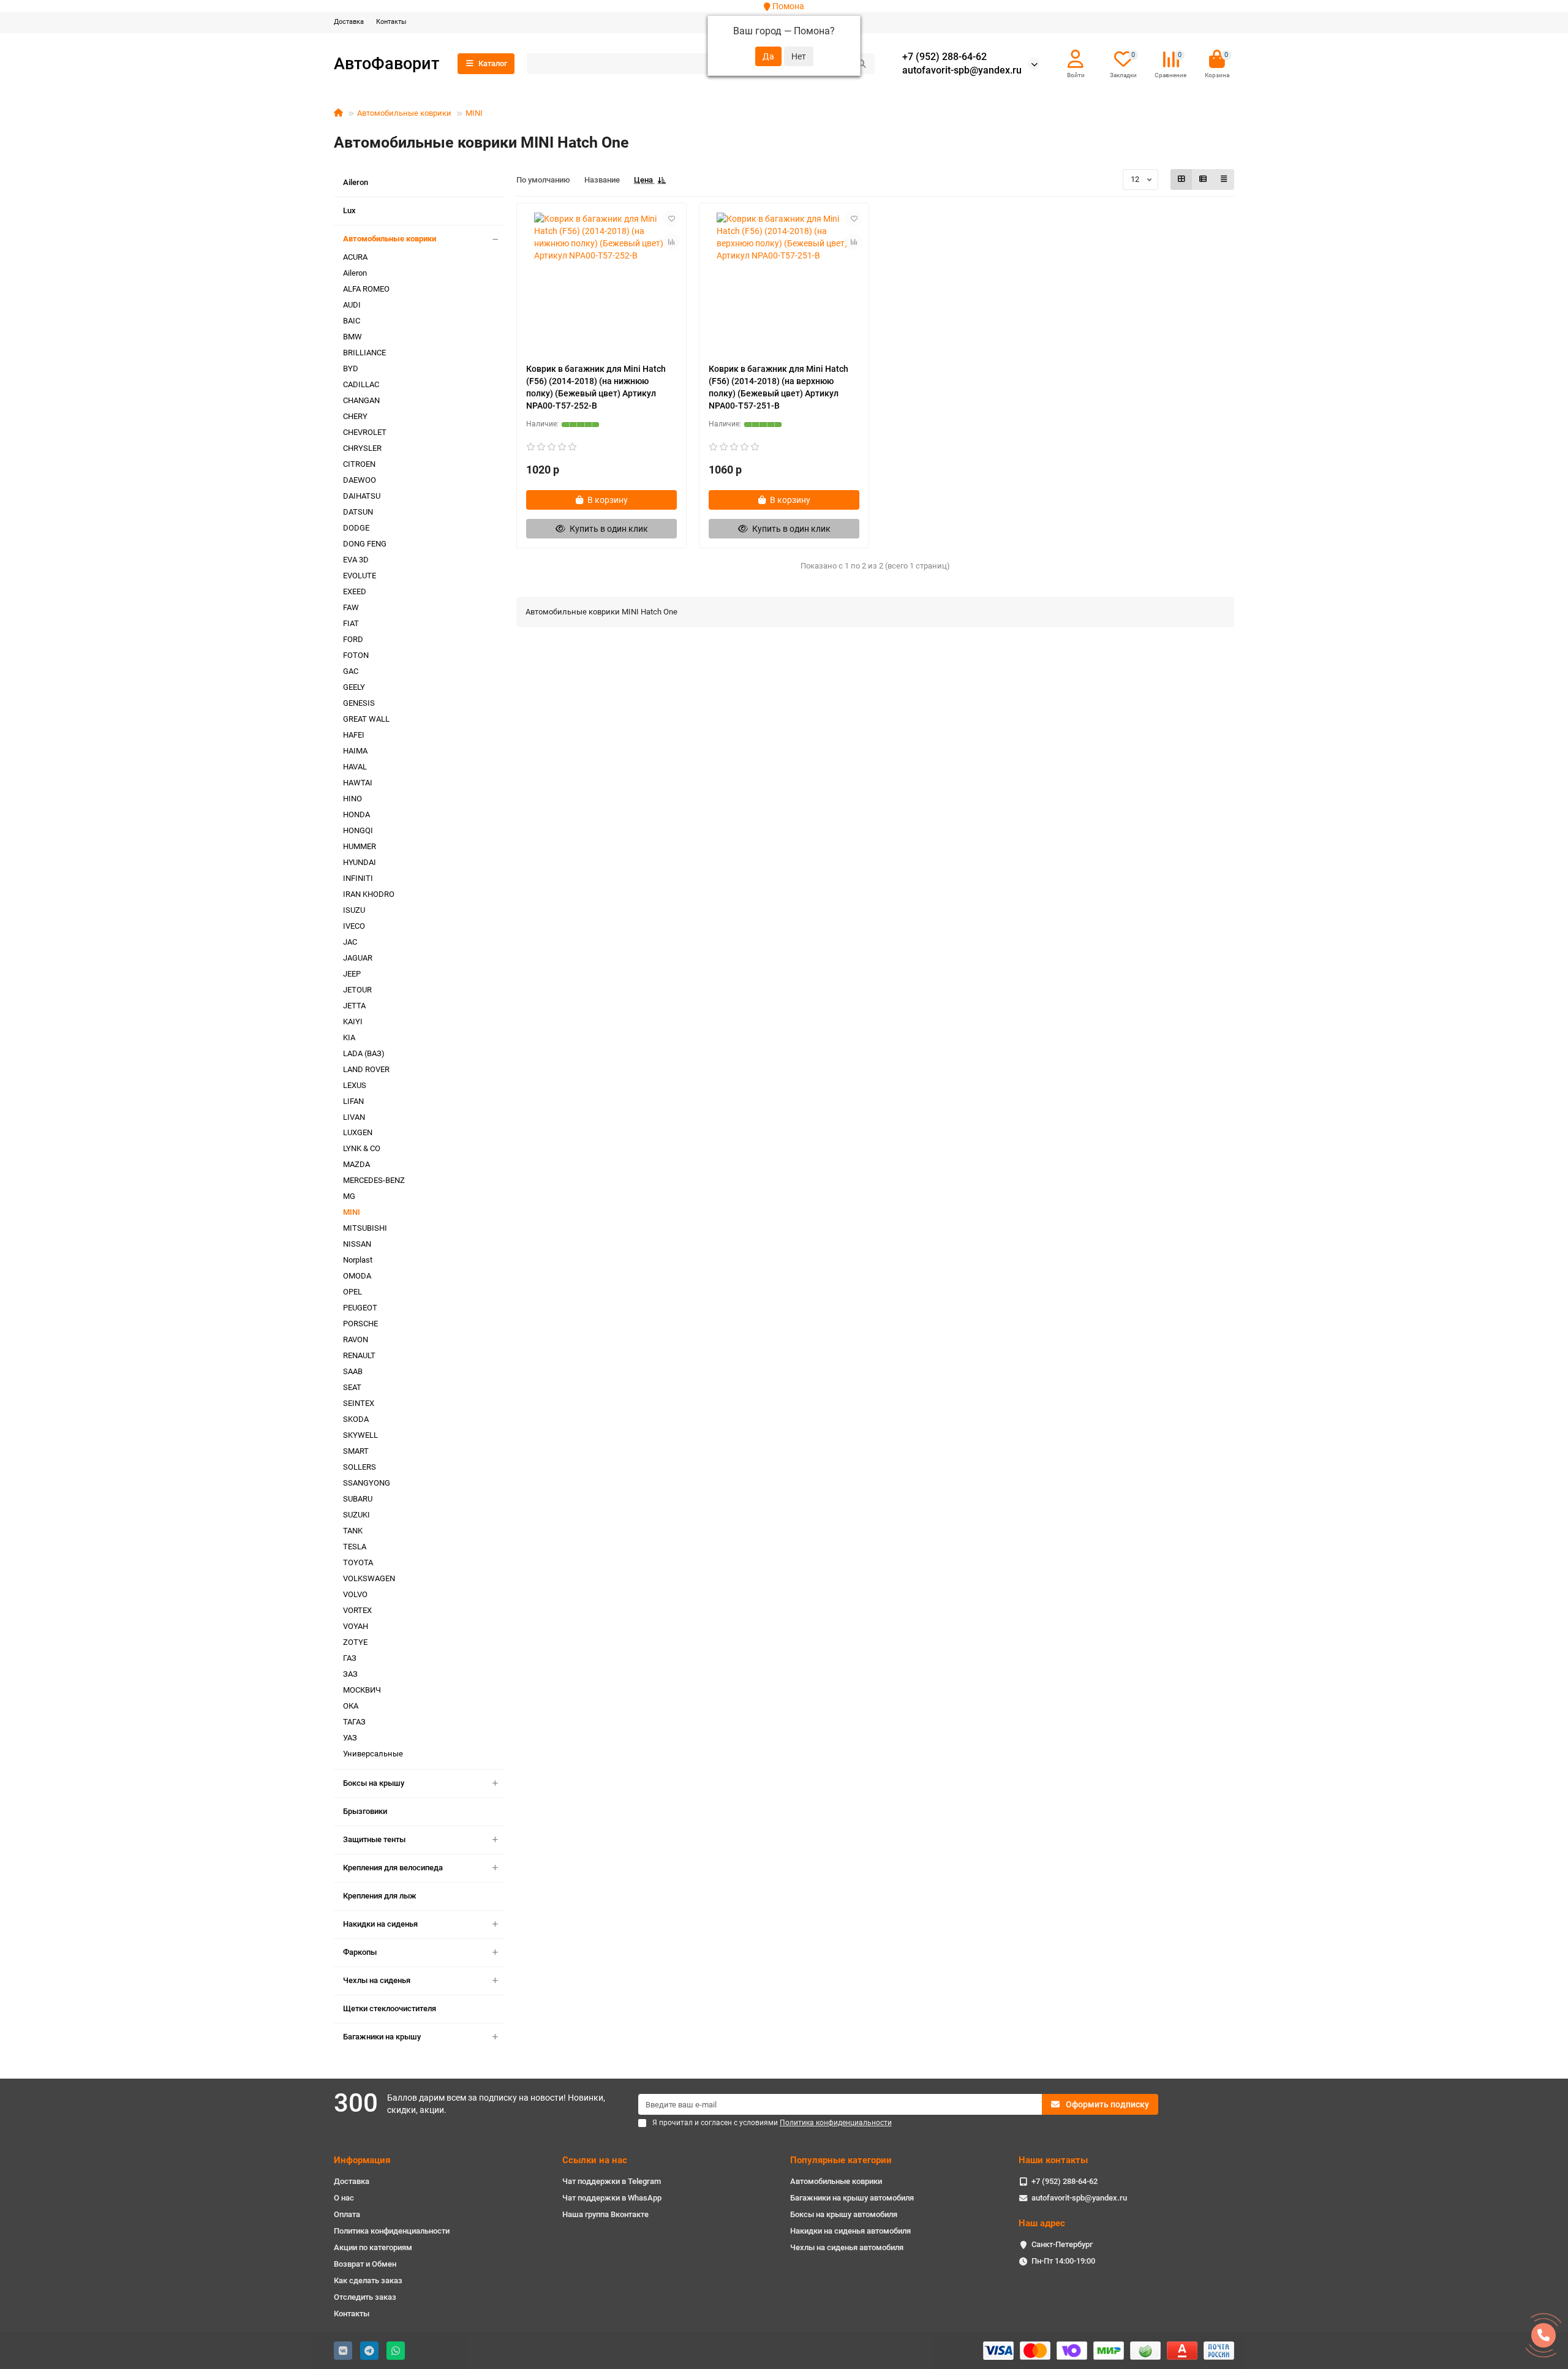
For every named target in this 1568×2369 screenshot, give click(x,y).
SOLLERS (360, 1467)
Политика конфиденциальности (392, 2231)
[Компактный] (1224, 179)
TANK (353, 1531)
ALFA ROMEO (366, 289)
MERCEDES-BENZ (374, 1180)
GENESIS (359, 703)
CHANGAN (361, 400)
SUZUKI (356, 1515)
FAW (351, 607)
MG (349, 1196)
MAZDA (356, 1164)
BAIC (352, 321)
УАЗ (350, 1738)
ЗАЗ (350, 1674)
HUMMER (360, 846)
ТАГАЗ (354, 1722)
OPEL (352, 1292)
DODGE (356, 528)
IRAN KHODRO (369, 894)
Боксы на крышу (374, 1783)
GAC (351, 671)
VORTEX (357, 1610)
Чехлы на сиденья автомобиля (847, 2247)
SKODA (356, 1419)
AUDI (352, 305)
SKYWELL (360, 1435)
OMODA (357, 1276)
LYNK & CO (362, 1148)
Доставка (349, 22)
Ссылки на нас (595, 2160)
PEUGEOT (360, 1308)
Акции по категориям (373, 2247)
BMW (352, 337)
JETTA (354, 1006)
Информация (362, 2160)
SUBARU (358, 1499)
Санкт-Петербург (1062, 2244)
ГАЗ (350, 1658)
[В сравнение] (671, 241)
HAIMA (355, 751)
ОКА (351, 1706)
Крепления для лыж (380, 1896)
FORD (353, 639)
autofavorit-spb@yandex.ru (962, 70)
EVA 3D (356, 560)
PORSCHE (360, 1324)
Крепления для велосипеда (393, 1868)
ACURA (355, 257)
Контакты (391, 22)
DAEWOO (360, 480)
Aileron (356, 182)
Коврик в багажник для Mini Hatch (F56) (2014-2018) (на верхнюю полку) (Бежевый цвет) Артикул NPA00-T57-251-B (778, 387)
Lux (349, 210)
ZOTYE (355, 1642)
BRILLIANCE (364, 353)
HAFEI (354, 735)
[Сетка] (1182, 179)
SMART (356, 1451)
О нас (344, 2198)
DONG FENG (365, 544)
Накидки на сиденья (380, 1924)
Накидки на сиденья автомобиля (850, 2231)
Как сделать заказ (368, 2280)
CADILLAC (361, 384)
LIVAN (354, 1117)
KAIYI (353, 1022)
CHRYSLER (362, 448)
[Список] (1203, 179)
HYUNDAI (360, 862)
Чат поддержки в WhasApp (612, 2198)
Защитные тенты (374, 1839)
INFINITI (358, 878)
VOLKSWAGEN (369, 1578)
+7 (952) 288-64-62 (944, 57)
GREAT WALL (366, 719)
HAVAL (355, 767)
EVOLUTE (360, 576)
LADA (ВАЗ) (364, 1053)
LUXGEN (358, 1132)
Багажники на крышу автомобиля (852, 2198)
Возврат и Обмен (365, 2264)
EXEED (355, 591)
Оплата (347, 2214)
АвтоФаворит (386, 63)
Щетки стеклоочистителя (390, 2008)
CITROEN (359, 464)
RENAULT (359, 1355)
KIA (349, 1037)
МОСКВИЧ (362, 1690)
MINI (474, 113)
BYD (351, 368)
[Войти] (1076, 59)
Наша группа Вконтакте (605, 2214)
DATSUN (358, 512)
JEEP (352, 974)
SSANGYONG (367, 1483)
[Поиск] (862, 64)
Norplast (358, 1260)
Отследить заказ (365, 2297)
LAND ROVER (366, 1069)
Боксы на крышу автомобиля (844, 2214)
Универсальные (373, 1754)
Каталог (493, 63)
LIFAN (353, 1101)
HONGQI (358, 830)
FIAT (351, 623)
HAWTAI (358, 783)
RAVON (356, 1339)
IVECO (354, 926)
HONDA (356, 814)
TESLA (355, 1547)
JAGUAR (358, 958)
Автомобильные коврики (404, 113)
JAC (350, 942)
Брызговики (365, 1811)
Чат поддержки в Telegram (612, 2181)
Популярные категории (841, 2160)
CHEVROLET (365, 432)
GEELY (354, 687)
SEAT (352, 1387)
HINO (352, 799)
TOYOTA (358, 1562)
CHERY (355, 416)
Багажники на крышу (382, 2037)
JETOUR (357, 990)
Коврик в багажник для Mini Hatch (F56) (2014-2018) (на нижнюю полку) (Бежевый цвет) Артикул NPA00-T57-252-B (596, 387)
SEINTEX (359, 1403)
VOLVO (355, 1594)
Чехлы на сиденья (377, 1980)
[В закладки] (671, 218)
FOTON (356, 655)
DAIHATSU (362, 496)
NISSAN (357, 1244)
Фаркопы (360, 1952)
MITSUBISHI (365, 1228)
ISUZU (354, 910)
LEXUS (355, 1085)
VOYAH (356, 1626)
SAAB (353, 1371)
